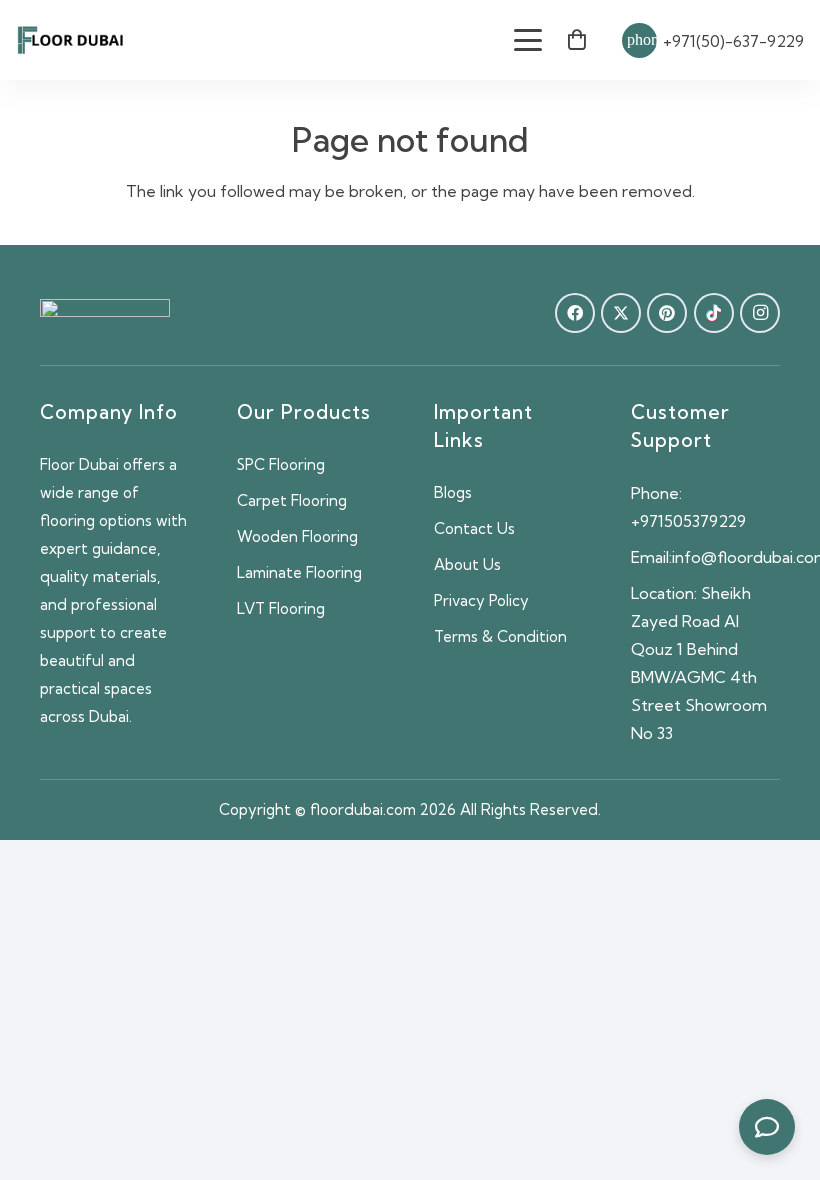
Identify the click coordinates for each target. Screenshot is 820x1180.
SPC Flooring (281, 464)
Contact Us (474, 528)
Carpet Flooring (292, 500)
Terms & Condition (500, 636)
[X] (621, 313)
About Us (467, 564)
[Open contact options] (767, 1127)
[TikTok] (714, 313)
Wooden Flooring (297, 536)
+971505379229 (688, 521)
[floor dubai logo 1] (71, 40)
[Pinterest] (667, 313)
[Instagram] (760, 313)
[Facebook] (575, 313)
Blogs (453, 492)
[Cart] (577, 40)
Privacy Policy (481, 600)
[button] (529, 40)
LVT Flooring (281, 608)
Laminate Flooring (299, 572)
